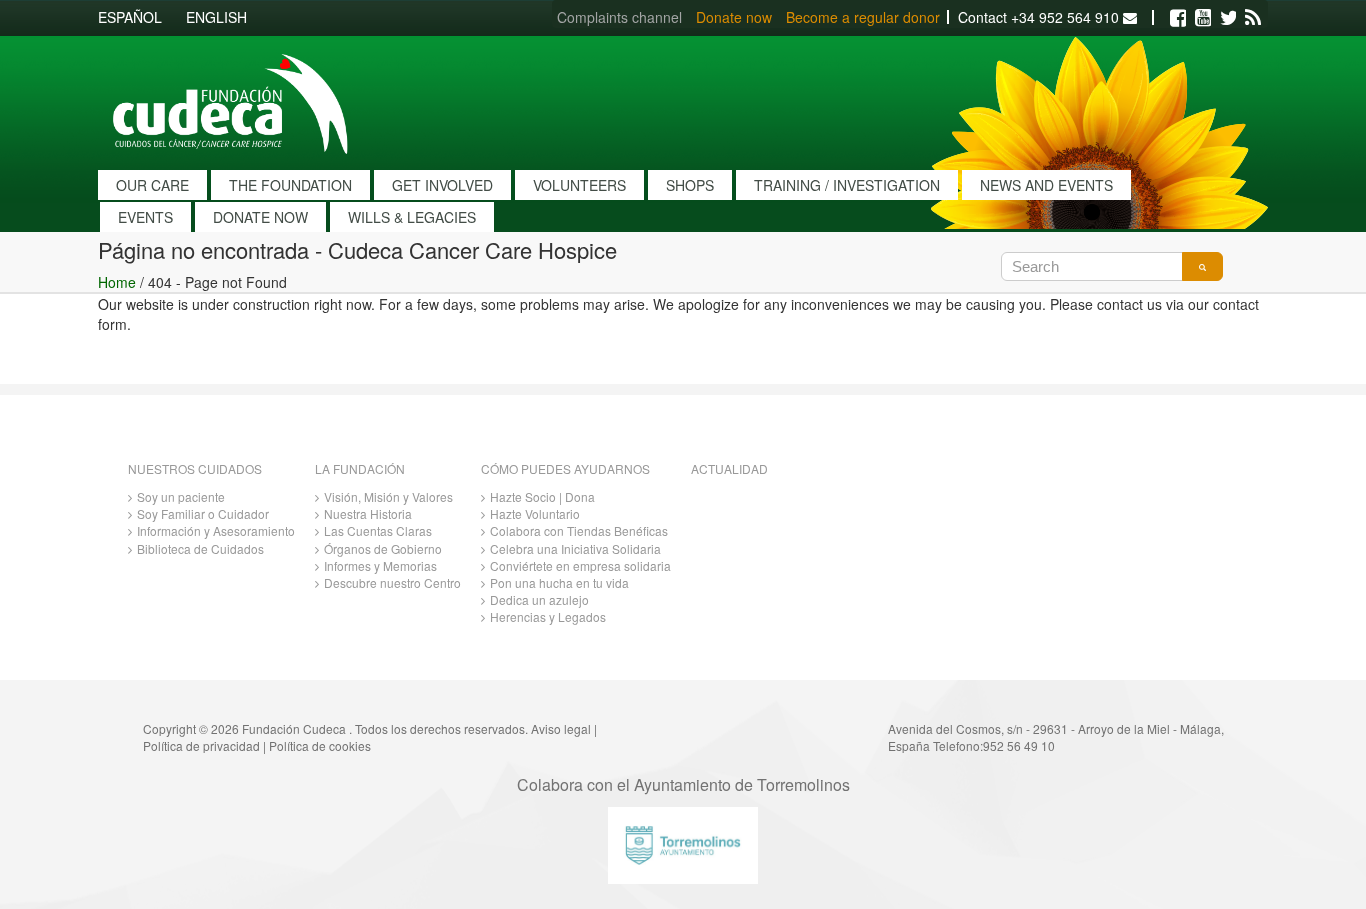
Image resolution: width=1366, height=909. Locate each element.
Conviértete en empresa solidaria (580, 565)
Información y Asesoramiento (216, 530)
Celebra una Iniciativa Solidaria (575, 548)
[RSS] (1253, 18)
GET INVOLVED (442, 185)
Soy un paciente (181, 496)
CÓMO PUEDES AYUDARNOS (565, 468)
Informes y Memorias (380, 565)
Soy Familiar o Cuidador (203, 513)
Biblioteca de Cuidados (200, 548)
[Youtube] (1203, 18)
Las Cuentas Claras (378, 530)
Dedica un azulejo (539, 599)
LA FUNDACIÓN (360, 468)
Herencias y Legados (548, 616)
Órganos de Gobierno (383, 548)
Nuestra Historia (368, 513)
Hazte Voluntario (535, 513)
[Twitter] (1228, 18)
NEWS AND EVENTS (1046, 185)
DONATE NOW (260, 217)
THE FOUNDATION (290, 185)
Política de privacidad (201, 745)
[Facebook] (1178, 18)
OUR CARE (152, 185)
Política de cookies (320, 745)
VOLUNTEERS (579, 185)
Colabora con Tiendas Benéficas (579, 530)
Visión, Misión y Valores (388, 496)
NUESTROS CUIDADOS (195, 468)
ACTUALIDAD (729, 468)
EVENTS (145, 217)
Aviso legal (561, 728)
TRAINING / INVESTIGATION (847, 185)
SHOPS (690, 185)
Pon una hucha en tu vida (559, 582)
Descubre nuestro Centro (392, 582)
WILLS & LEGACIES (412, 217)
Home (117, 282)
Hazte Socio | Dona (542, 496)
